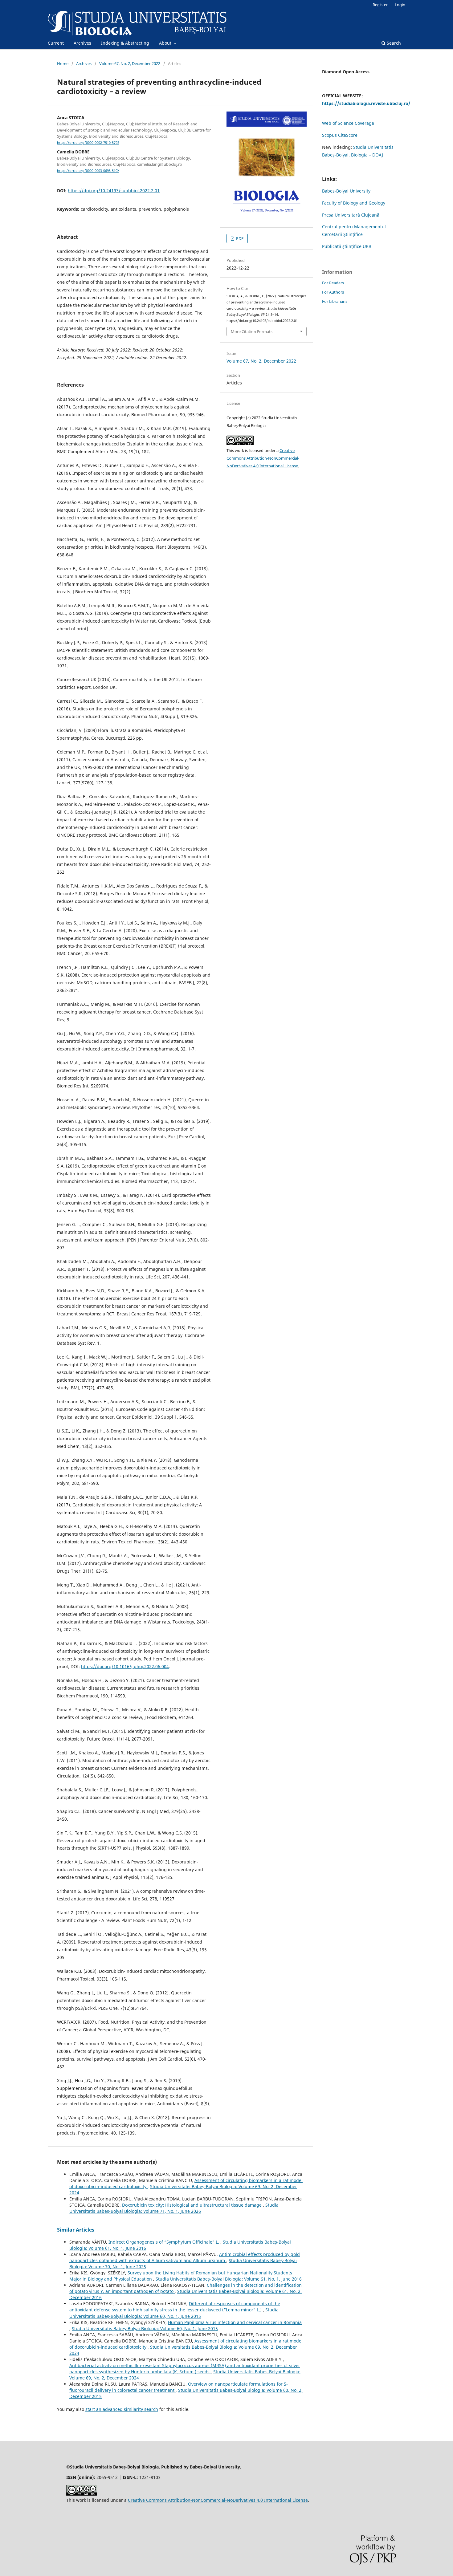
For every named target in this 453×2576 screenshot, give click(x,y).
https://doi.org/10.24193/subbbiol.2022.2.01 (114, 191)
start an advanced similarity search (122, 2409)
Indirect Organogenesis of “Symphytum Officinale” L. (164, 2242)
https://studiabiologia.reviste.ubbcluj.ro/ (366, 103)
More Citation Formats (252, 331)
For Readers (333, 283)
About (166, 43)
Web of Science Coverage (348, 123)
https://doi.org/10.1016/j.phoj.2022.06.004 (125, 1666)
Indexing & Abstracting (125, 43)
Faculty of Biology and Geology (354, 203)
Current (56, 43)
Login (400, 5)
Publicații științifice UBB (347, 246)
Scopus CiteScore (340, 135)
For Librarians (335, 301)
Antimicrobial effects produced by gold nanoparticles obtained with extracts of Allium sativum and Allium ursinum (185, 2257)
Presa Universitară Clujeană (351, 215)
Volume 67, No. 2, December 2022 (130, 63)
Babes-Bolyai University (346, 191)
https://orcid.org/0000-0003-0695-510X (88, 171)
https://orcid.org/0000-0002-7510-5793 (88, 143)
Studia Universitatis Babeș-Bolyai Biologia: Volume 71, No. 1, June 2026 (174, 2208)
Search (393, 43)
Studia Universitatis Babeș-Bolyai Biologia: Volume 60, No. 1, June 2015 (174, 2313)
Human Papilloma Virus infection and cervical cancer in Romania (235, 2322)
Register (380, 5)
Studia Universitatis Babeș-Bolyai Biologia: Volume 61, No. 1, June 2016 (229, 2279)
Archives (82, 43)
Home (63, 63)
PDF (239, 238)
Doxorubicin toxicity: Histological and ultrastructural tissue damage (192, 2205)
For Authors (333, 292)
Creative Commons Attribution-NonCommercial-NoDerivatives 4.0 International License (263, 458)
